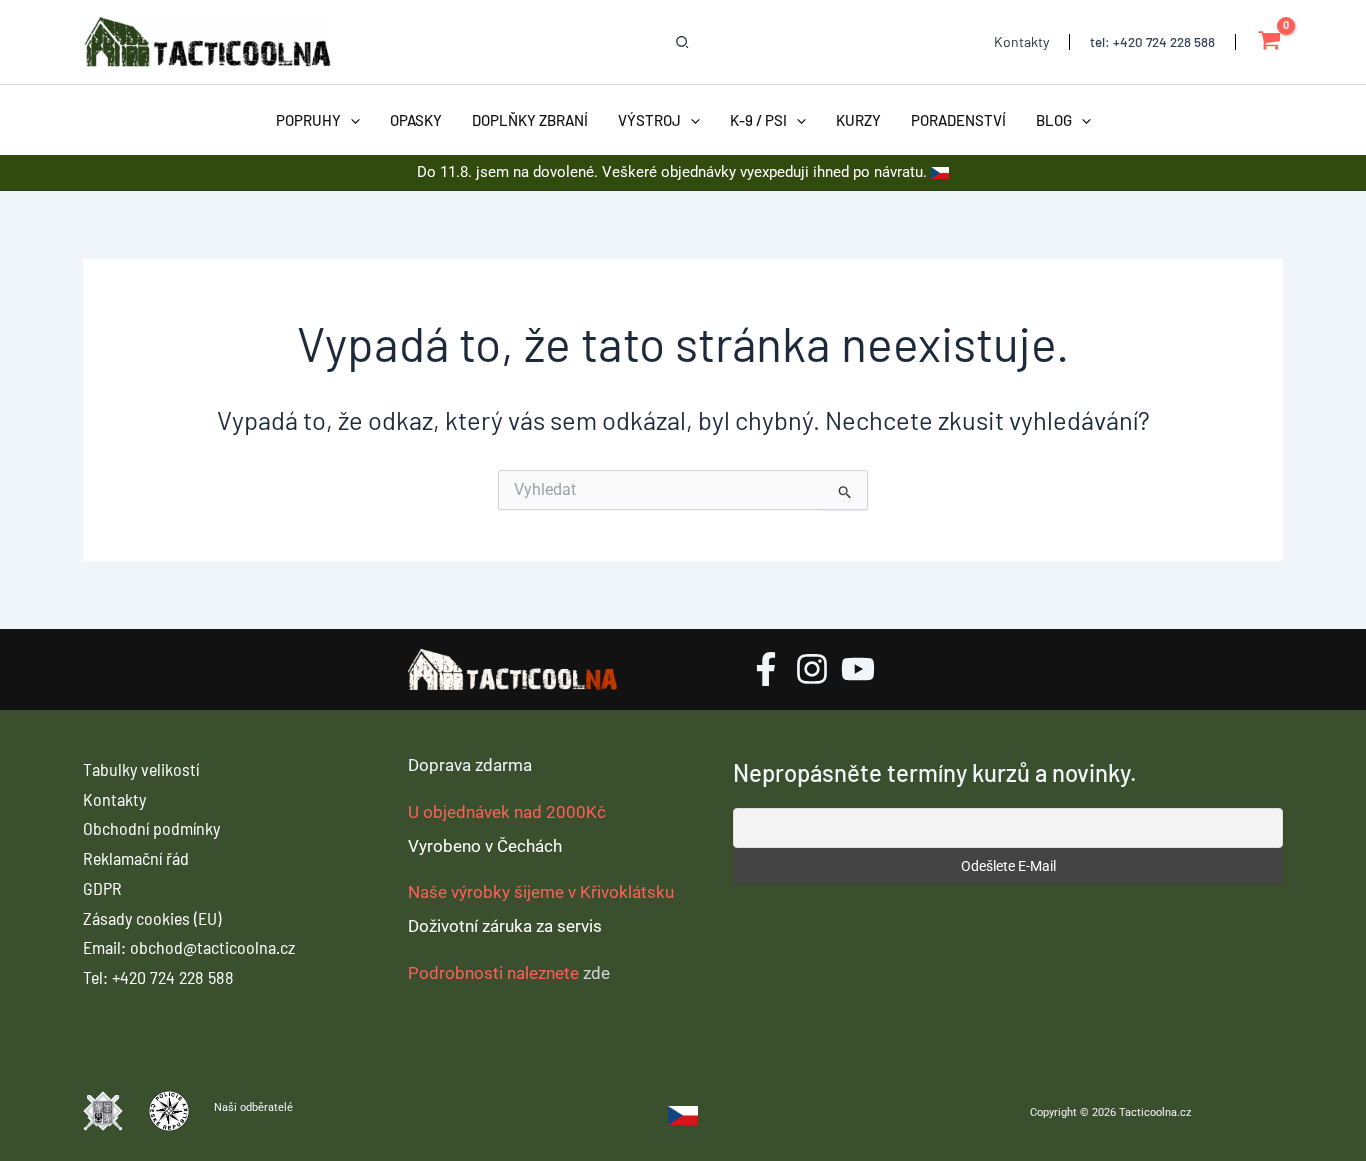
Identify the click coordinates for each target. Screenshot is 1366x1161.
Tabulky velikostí (141, 769)
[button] (683, 42)
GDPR (102, 888)
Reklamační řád (136, 858)
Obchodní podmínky (151, 828)
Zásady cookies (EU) (152, 918)
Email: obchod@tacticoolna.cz (189, 947)
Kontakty (114, 799)
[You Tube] (858, 669)
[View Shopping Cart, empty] (1269, 42)
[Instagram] (812, 669)
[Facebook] (766, 669)
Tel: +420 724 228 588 (158, 977)
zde (596, 973)
